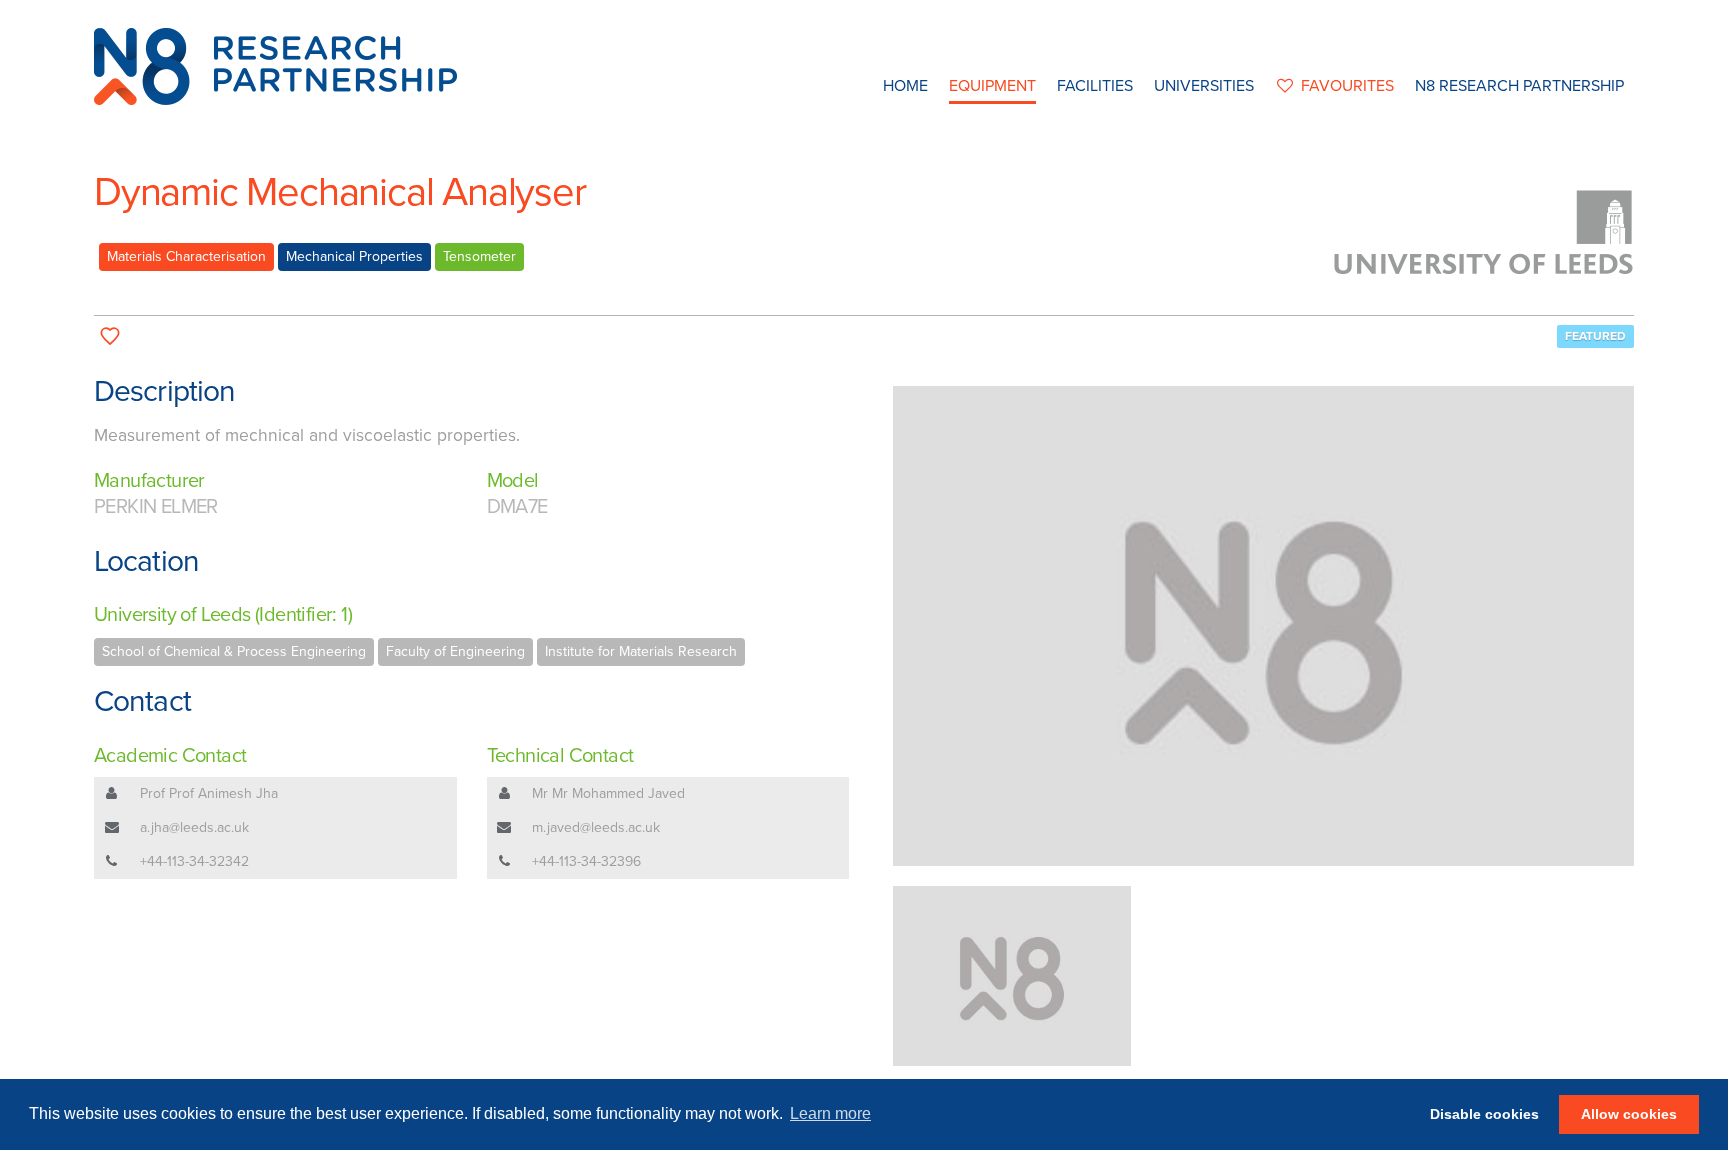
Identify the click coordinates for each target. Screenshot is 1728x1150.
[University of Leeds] (1484, 230)
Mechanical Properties (354, 256)
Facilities (1095, 86)
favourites (1347, 86)
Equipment (992, 86)
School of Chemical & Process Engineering (234, 651)
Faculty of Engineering (455, 651)
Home (905, 86)
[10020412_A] (1263, 626)
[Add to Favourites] (110, 336)
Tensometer (479, 256)
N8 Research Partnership (1519, 86)
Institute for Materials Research (641, 651)
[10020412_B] (1012, 976)
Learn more (830, 1113)
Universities (1204, 86)
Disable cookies (1484, 1114)
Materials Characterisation (186, 256)
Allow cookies (1629, 1114)
